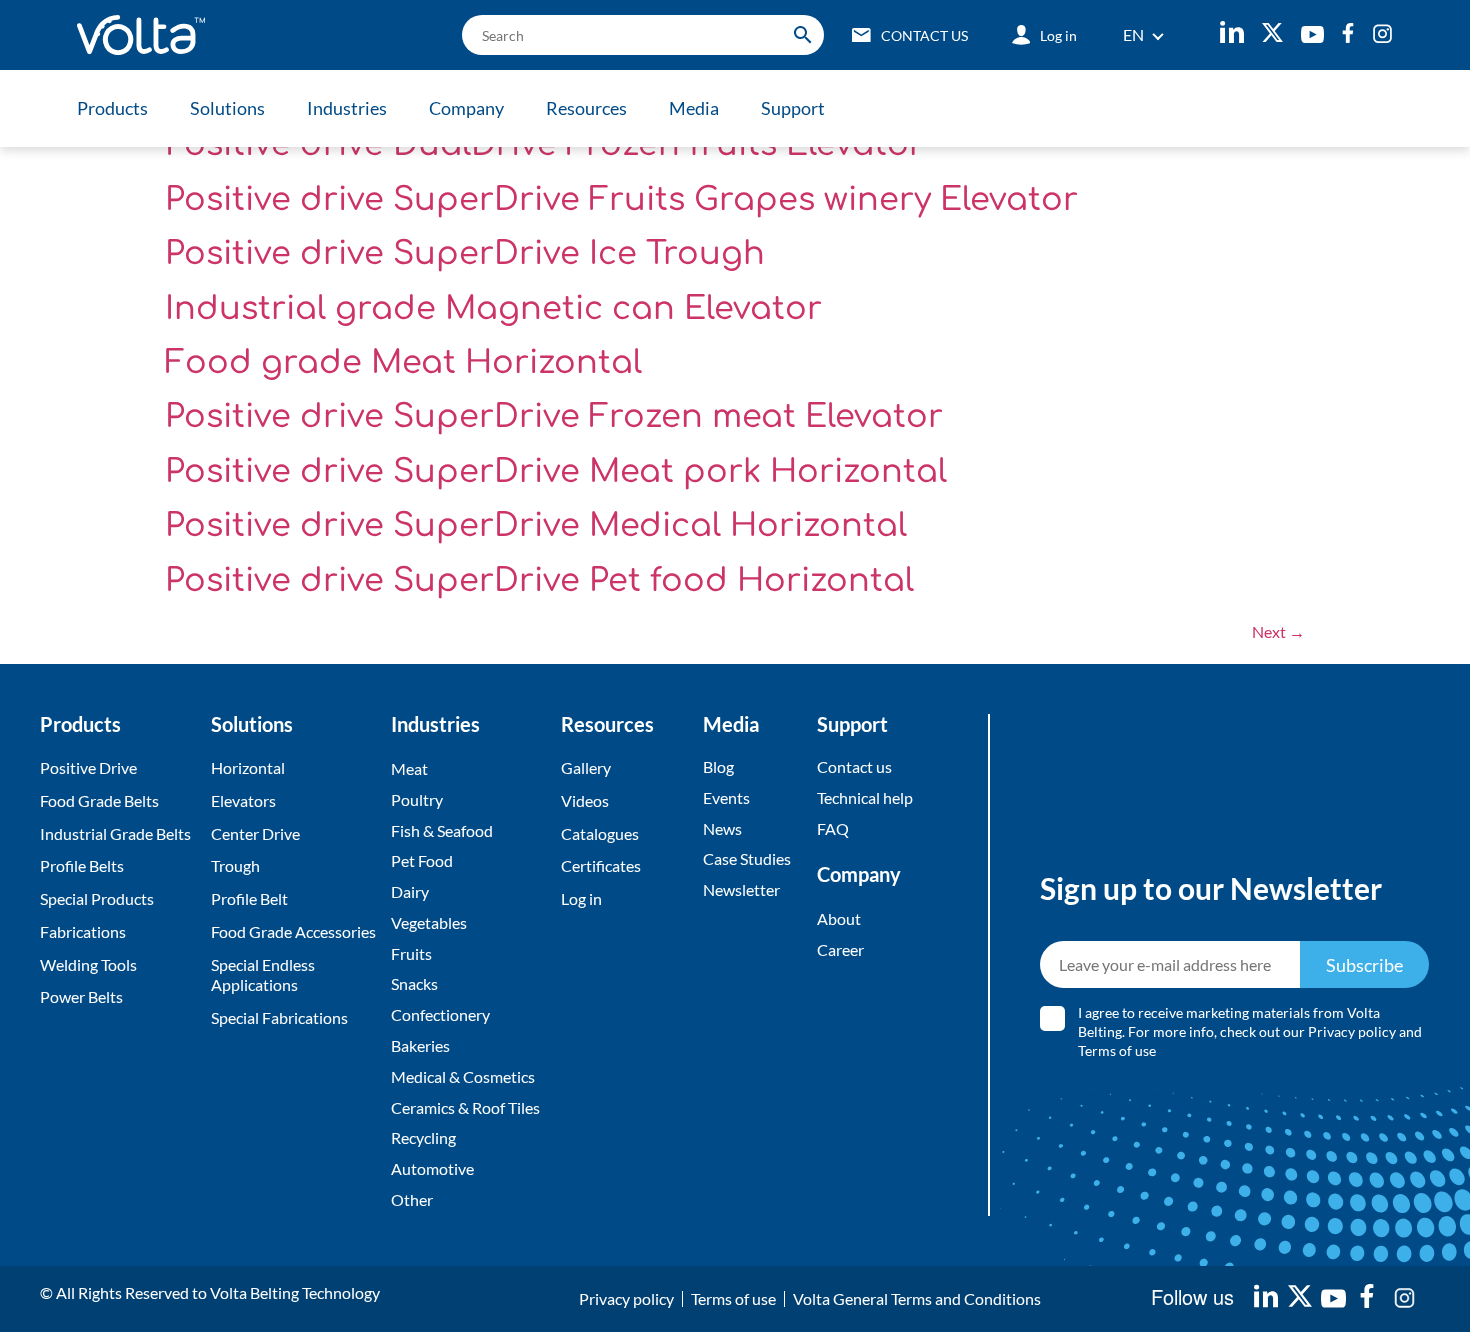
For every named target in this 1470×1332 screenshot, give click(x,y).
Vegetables (429, 922)
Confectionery (440, 1014)
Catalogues (600, 833)
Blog (718, 766)
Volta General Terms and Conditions (917, 1298)
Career (840, 949)
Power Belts (81, 996)
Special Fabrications (279, 1017)
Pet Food (422, 860)
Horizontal (248, 767)
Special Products (97, 898)
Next (1278, 631)
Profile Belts (82, 865)
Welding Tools (88, 964)
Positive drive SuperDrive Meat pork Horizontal (556, 471)
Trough (235, 865)
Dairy (410, 891)
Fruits (411, 953)
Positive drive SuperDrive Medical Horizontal (536, 525)
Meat (409, 768)
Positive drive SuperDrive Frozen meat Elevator (554, 416)
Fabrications (83, 931)
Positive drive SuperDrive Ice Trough (465, 253)
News (722, 828)
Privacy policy (1352, 1030)
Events (726, 797)
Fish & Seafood (442, 830)
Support (793, 108)
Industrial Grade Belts (115, 833)
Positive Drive (88, 767)
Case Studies (747, 858)
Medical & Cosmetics (463, 1076)
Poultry (417, 799)
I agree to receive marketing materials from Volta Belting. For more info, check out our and (1250, 1031)
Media (694, 108)
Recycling (423, 1137)
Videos (585, 800)
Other (412, 1199)
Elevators (243, 800)
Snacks (414, 983)
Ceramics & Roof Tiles (465, 1107)
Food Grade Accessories (293, 931)
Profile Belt (249, 898)
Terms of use (1117, 1049)
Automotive (432, 1168)
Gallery (586, 767)
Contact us (854, 766)
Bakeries (420, 1045)
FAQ (833, 828)
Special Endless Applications (263, 975)
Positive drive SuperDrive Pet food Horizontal (539, 580)
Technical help (865, 797)
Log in (581, 898)
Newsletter (741, 889)
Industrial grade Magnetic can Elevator (493, 308)
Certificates (601, 865)
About (839, 918)
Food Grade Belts (99, 800)
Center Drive (255, 833)
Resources (586, 108)
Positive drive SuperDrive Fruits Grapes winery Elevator (621, 199)
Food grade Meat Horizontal (403, 362)
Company (466, 108)
